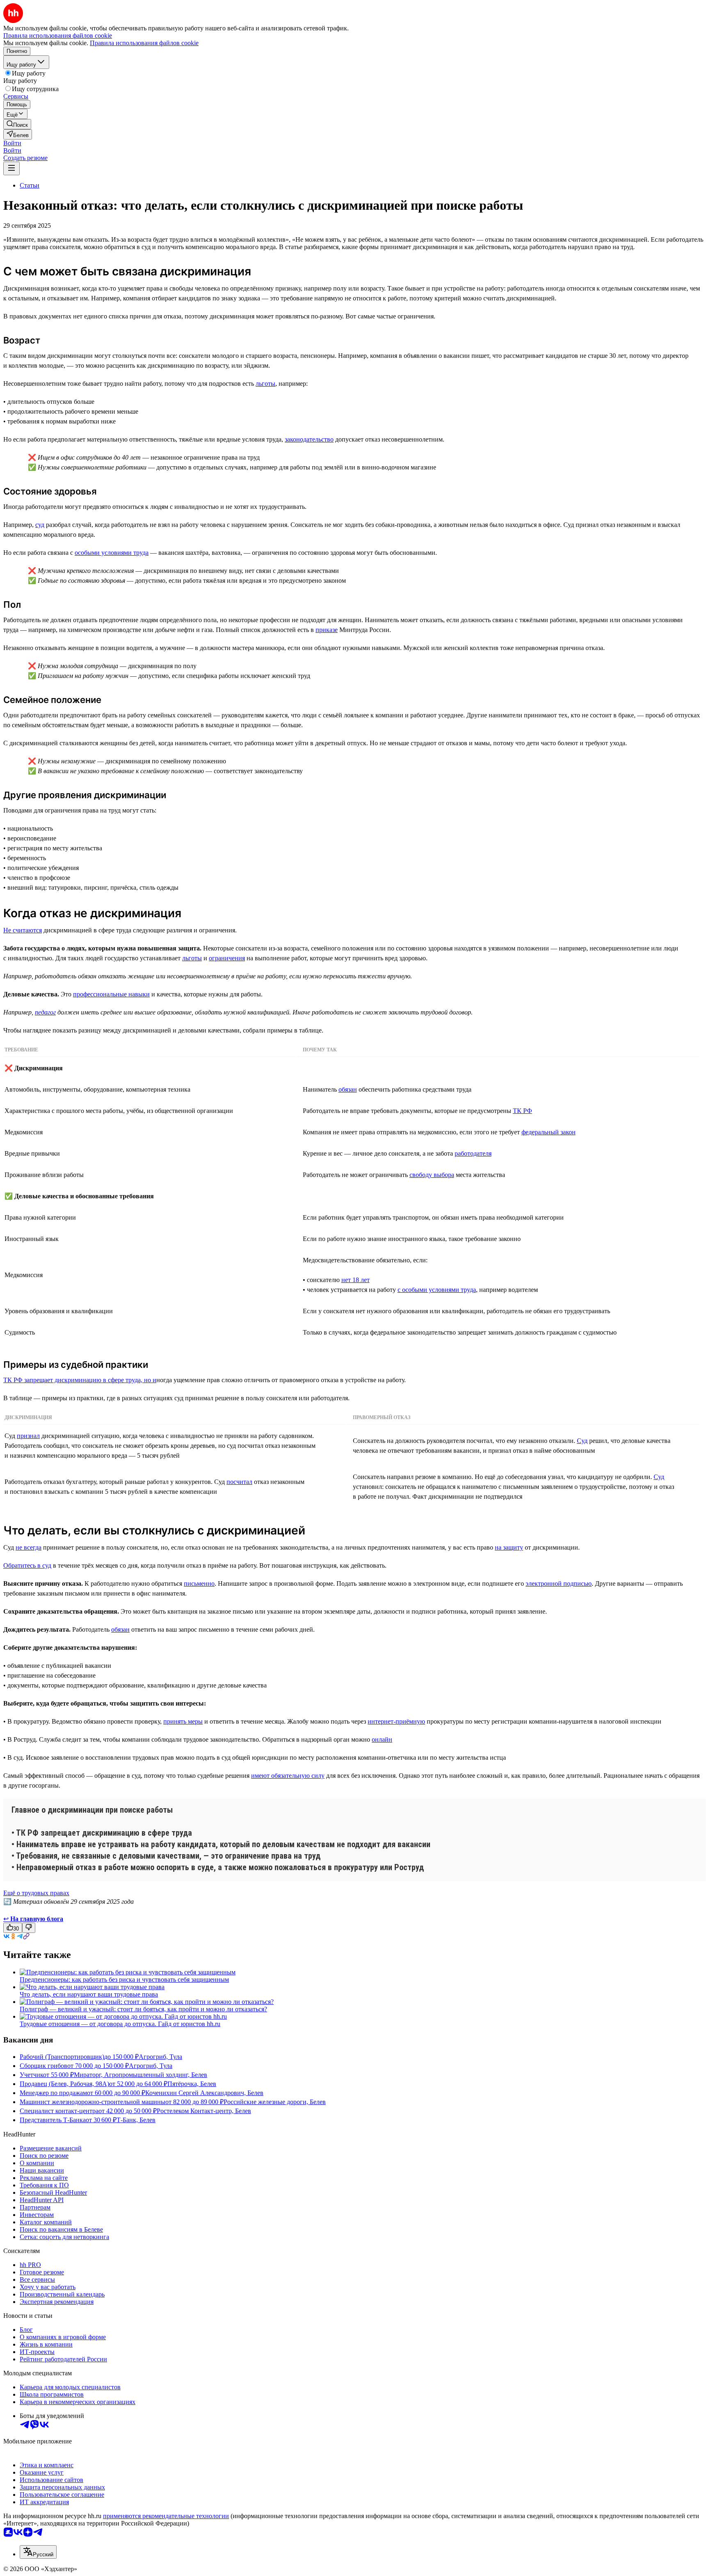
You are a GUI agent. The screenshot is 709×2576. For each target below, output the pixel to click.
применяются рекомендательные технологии (166, 2516)
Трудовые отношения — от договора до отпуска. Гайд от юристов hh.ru (120, 2024)
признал (28, 1436)
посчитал (239, 1482)
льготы (265, 384)
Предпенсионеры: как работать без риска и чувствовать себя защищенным (124, 1980)
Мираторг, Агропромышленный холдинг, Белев (141, 2075)
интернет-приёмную (396, 1721)
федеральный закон (549, 1132)
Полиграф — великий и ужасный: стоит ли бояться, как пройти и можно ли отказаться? (143, 2009)
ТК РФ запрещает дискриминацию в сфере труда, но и (80, 1380)
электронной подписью (559, 1583)
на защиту (509, 1547)
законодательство (309, 439)
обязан (348, 1089)
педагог (45, 1012)
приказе (327, 630)
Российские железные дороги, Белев (275, 2102)
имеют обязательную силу (288, 1776)
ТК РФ (523, 1111)
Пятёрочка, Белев (192, 2084)
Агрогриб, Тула (160, 2057)
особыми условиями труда (112, 553)
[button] (12, 143)
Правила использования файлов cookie (144, 43)
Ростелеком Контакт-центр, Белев (204, 2111)
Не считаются (23, 930)
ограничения (227, 958)
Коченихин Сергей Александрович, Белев (204, 2093)
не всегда (29, 1547)
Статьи (30, 185)
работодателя (473, 1153)
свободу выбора (432, 1175)
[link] (17, 124)
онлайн (382, 1739)
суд (40, 525)
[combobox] (38, 2552)
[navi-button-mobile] (11, 168)
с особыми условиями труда (437, 1290)
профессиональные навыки (111, 994)
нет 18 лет (356, 1280)
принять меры (183, 1721)
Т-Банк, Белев (136, 2120)
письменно (199, 1583)
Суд (582, 1441)
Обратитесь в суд (27, 1565)
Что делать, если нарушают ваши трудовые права (89, 1994)
